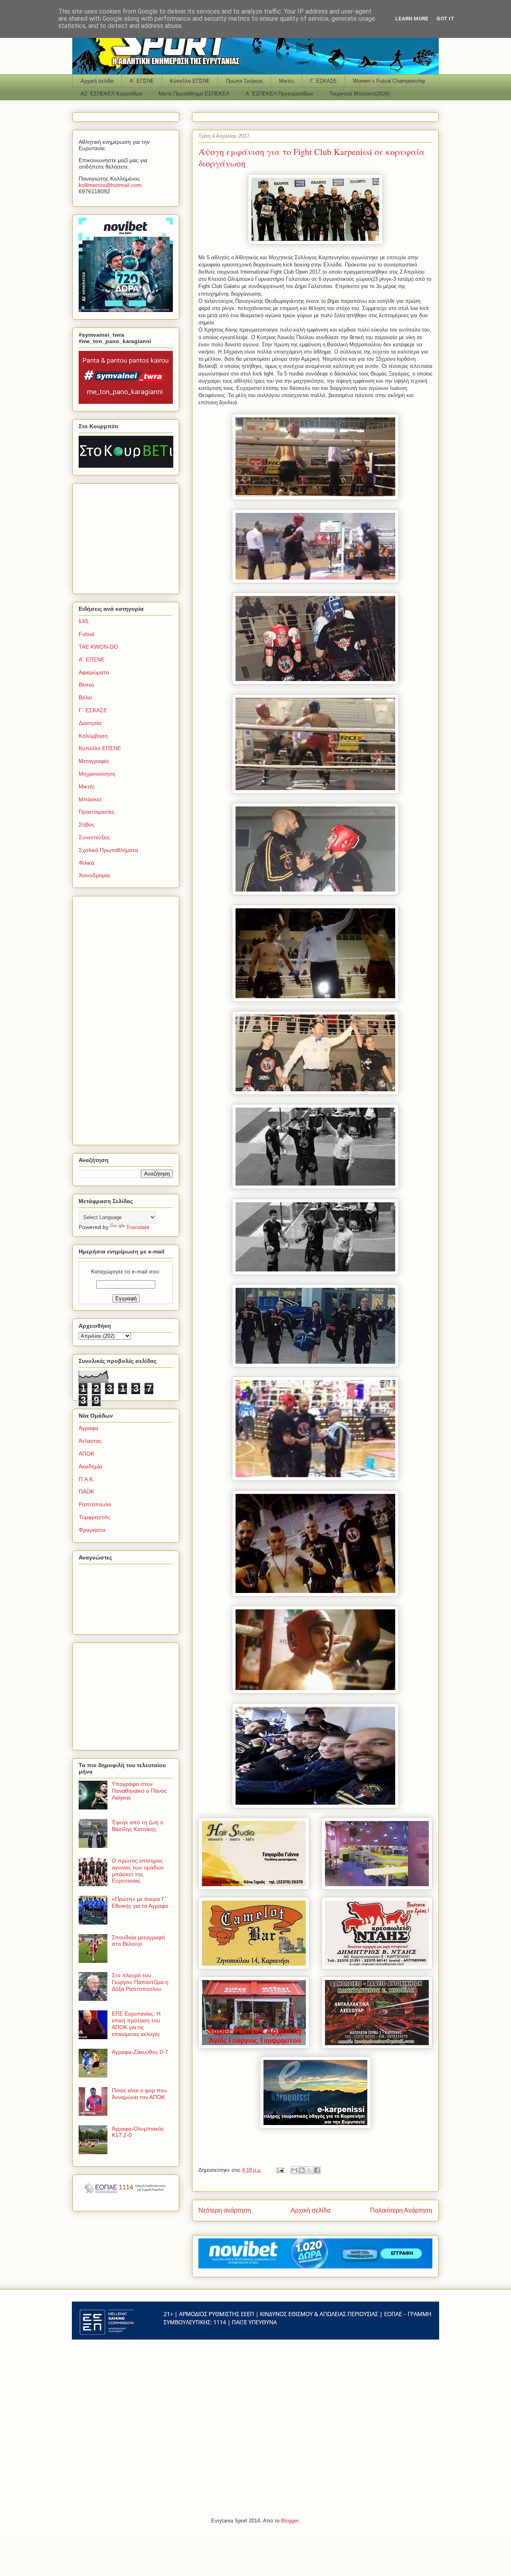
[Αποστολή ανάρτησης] (280, 2170)
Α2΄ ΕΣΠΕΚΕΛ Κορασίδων (112, 94)
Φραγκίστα (92, 1530)
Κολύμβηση (93, 736)
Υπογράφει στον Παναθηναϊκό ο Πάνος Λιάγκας (139, 1791)
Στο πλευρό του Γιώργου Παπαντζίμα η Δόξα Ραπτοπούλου (140, 1982)
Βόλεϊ (85, 697)
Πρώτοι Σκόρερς (245, 81)
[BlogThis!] (302, 2170)
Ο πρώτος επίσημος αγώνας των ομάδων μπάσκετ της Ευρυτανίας (138, 1871)
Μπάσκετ (90, 799)
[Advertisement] (129, 536)
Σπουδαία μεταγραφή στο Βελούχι (138, 1941)
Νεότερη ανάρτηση (225, 2210)
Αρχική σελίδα (97, 81)
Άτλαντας (90, 1441)
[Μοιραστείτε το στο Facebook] (317, 2170)
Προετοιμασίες (97, 812)
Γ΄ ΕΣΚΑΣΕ (324, 81)
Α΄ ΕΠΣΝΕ (142, 81)
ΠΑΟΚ (86, 1492)
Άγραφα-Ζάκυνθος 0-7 (140, 2052)
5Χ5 (84, 621)
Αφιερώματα (94, 672)
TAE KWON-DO (98, 647)
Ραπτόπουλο (95, 1504)
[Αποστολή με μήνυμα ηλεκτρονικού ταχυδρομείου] (294, 2170)
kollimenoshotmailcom (110, 185)
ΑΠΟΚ (86, 1454)
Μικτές (287, 81)
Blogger (290, 2521)
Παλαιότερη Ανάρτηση (401, 2210)
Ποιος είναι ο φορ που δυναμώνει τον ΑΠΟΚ (139, 2094)
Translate (138, 1227)
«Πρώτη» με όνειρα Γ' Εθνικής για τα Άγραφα (140, 1902)
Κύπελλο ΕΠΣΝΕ (190, 81)
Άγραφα (88, 1428)
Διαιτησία (90, 723)
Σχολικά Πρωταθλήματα (108, 850)
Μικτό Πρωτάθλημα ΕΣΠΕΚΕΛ (194, 94)
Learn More (412, 19)
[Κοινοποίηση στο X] (309, 2170)
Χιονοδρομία (94, 875)
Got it (445, 19)
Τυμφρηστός (94, 1517)
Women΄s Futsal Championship (389, 81)
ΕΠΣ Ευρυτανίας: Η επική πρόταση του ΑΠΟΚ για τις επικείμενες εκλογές (136, 2024)
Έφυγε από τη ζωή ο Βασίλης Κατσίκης (138, 1826)
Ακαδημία (90, 1466)
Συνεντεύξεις (94, 837)
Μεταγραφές (94, 761)
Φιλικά (86, 863)
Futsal (86, 634)
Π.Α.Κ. (87, 1479)
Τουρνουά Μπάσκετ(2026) (359, 94)
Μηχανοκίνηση (97, 774)
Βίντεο (86, 685)
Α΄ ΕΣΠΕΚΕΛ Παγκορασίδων (279, 94)
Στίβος (87, 824)
